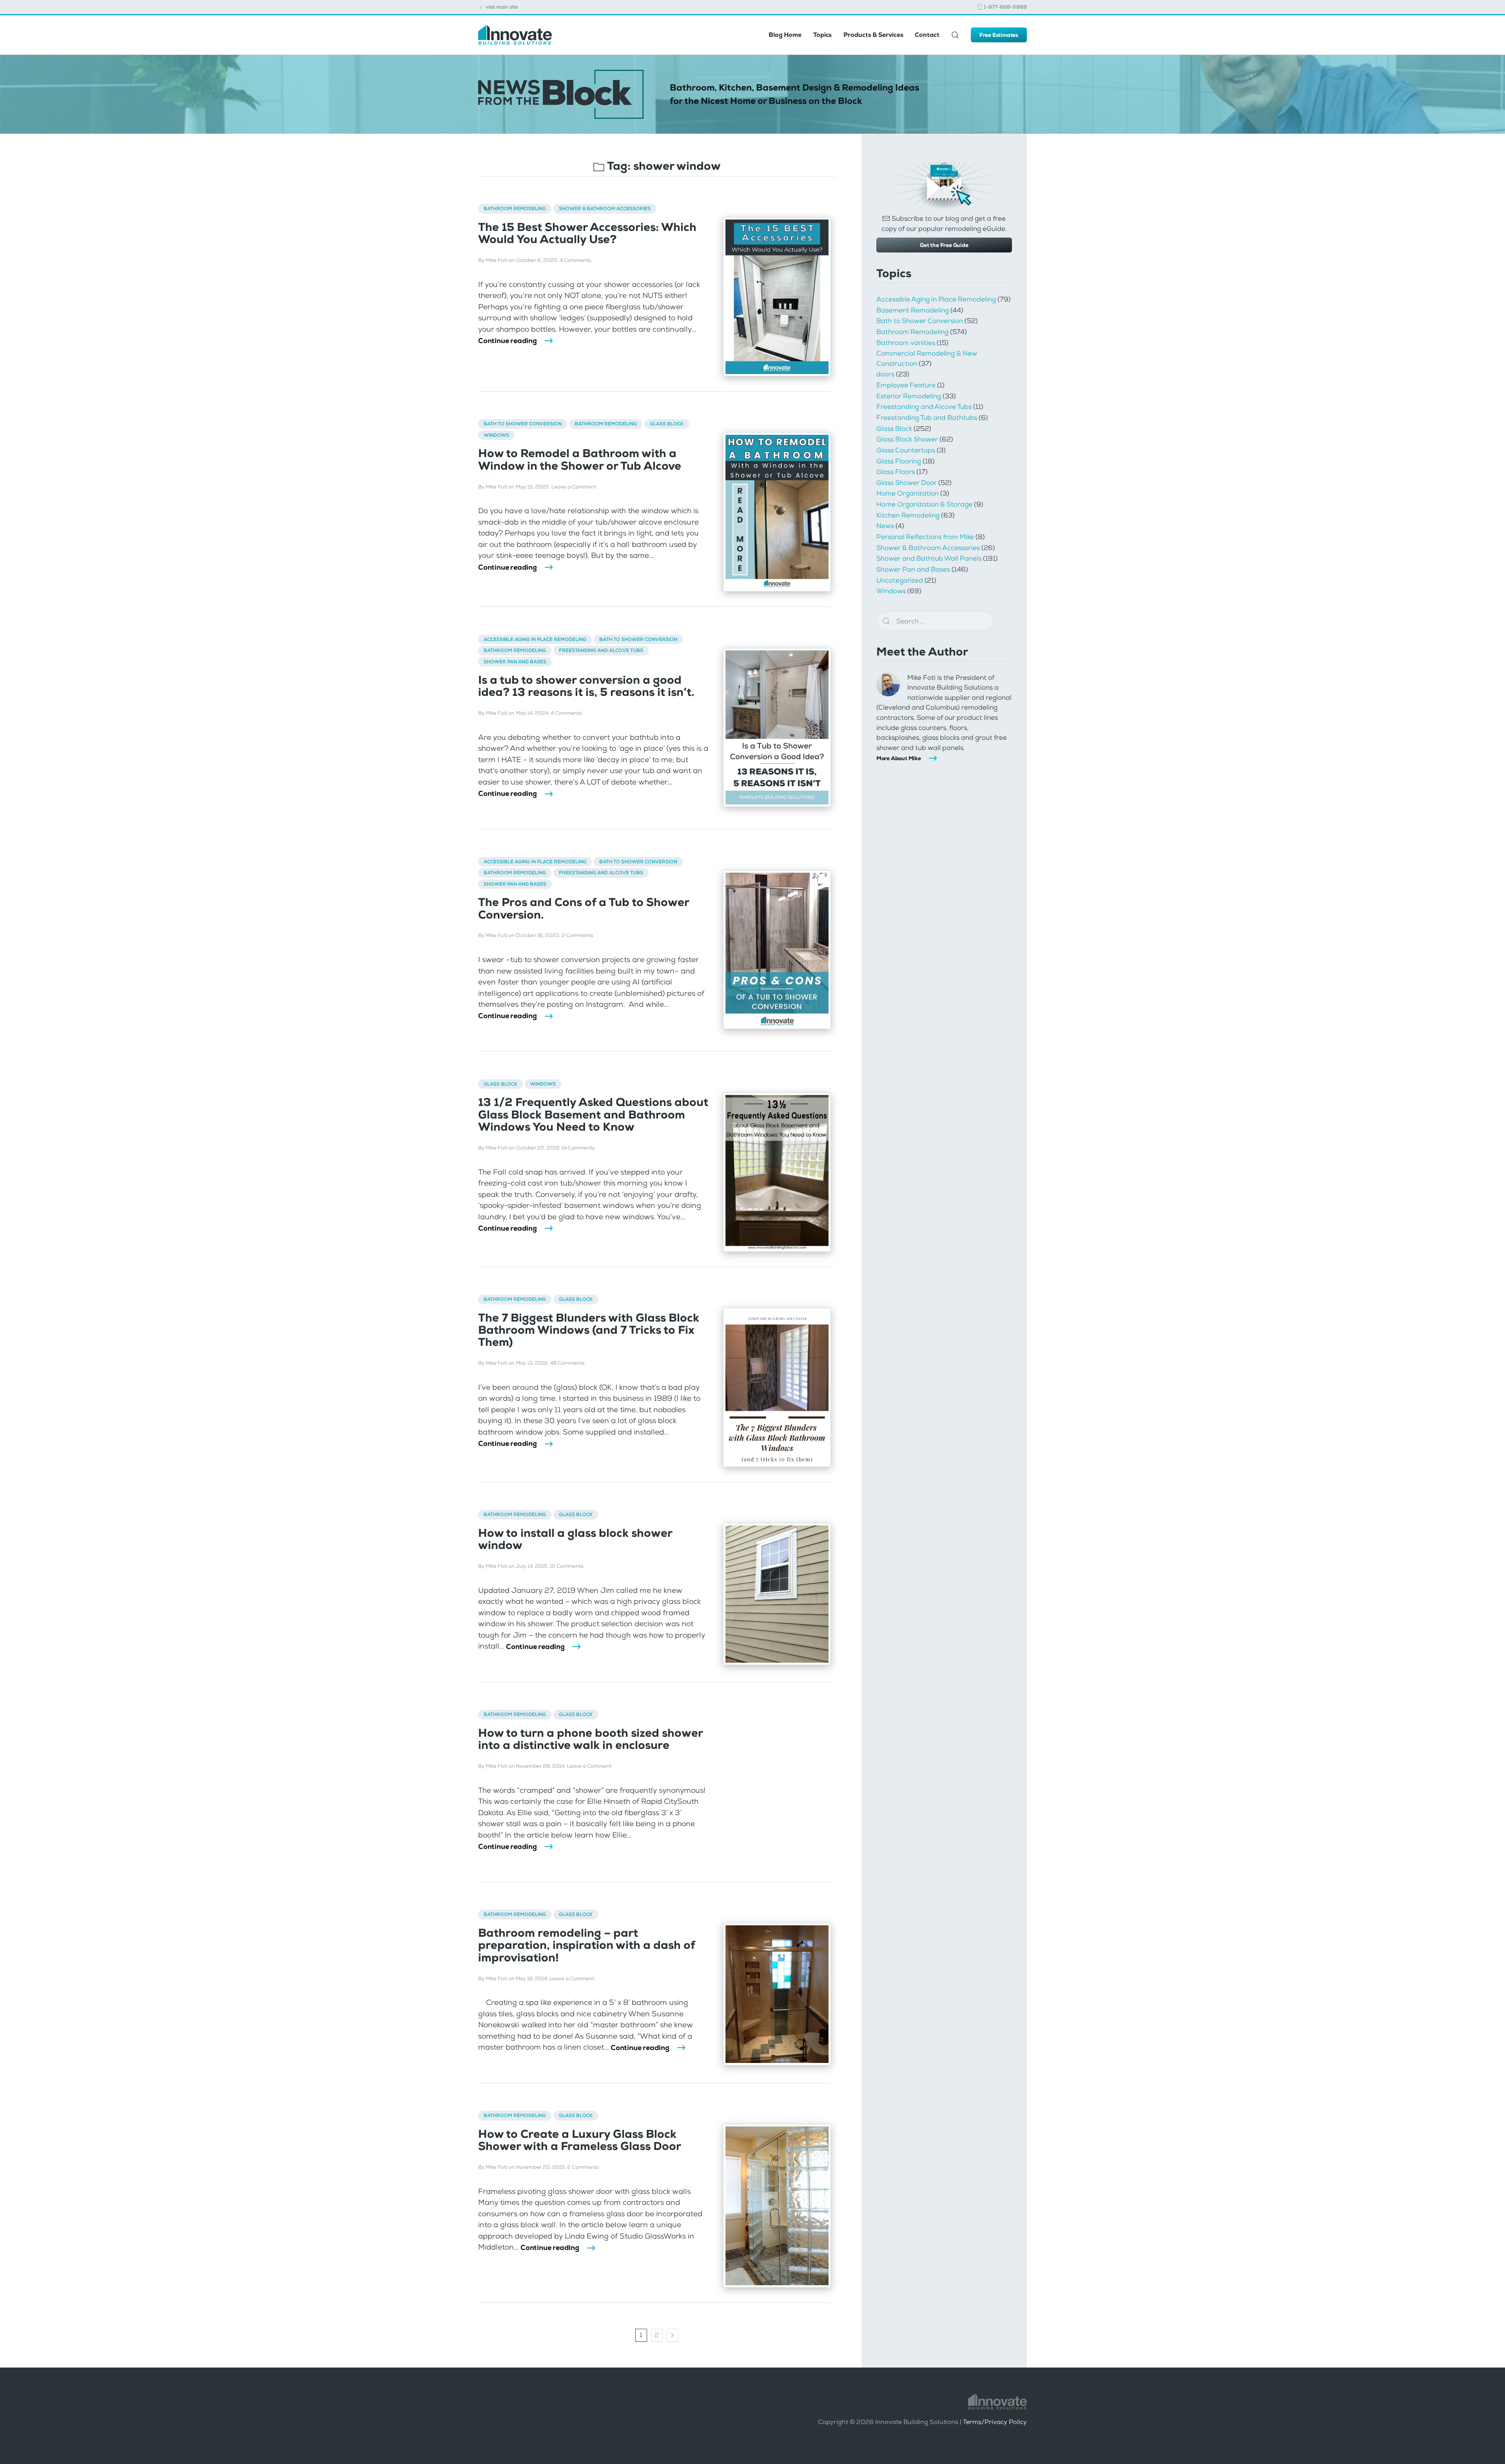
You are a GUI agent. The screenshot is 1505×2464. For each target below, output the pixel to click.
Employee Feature (906, 385)
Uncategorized (900, 580)
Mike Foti (496, 260)
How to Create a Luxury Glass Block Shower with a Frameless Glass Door (580, 2140)
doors (885, 374)
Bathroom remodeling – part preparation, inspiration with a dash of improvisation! (587, 1945)
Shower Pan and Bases (515, 662)
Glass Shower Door (907, 483)
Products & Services (873, 35)
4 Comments (575, 260)
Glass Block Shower (907, 439)
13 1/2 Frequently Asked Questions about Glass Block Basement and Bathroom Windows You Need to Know (593, 1115)
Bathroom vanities (906, 343)
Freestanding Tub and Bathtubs (927, 418)
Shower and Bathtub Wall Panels (929, 558)
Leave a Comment (574, 487)
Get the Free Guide (944, 245)
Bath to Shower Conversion (523, 424)
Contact (927, 35)
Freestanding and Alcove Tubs (601, 650)
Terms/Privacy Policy (995, 2422)
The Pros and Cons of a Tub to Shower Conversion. (584, 908)
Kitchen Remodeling (908, 515)
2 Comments (577, 935)
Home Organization (908, 493)
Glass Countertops (906, 450)
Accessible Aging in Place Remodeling (535, 639)
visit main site (501, 7)
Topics (822, 35)
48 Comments (567, 1363)
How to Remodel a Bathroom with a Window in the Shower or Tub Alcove (580, 459)
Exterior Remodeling (909, 396)
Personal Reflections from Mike (925, 537)
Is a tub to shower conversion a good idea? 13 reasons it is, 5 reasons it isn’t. (586, 686)
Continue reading (508, 341)
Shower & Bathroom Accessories (605, 209)
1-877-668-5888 (1005, 7)
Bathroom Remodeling (515, 209)
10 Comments (567, 1566)
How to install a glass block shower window (575, 1539)
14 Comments (578, 1148)
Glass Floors (896, 472)
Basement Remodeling (913, 310)
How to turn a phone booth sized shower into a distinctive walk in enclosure (590, 1739)
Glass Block (667, 424)
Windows (496, 435)
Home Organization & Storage (924, 504)
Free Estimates (999, 35)
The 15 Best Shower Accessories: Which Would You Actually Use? (587, 233)
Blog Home (785, 35)
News (885, 526)
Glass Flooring (899, 461)
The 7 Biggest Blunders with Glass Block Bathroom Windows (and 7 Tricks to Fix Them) (589, 1330)
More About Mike (899, 758)
